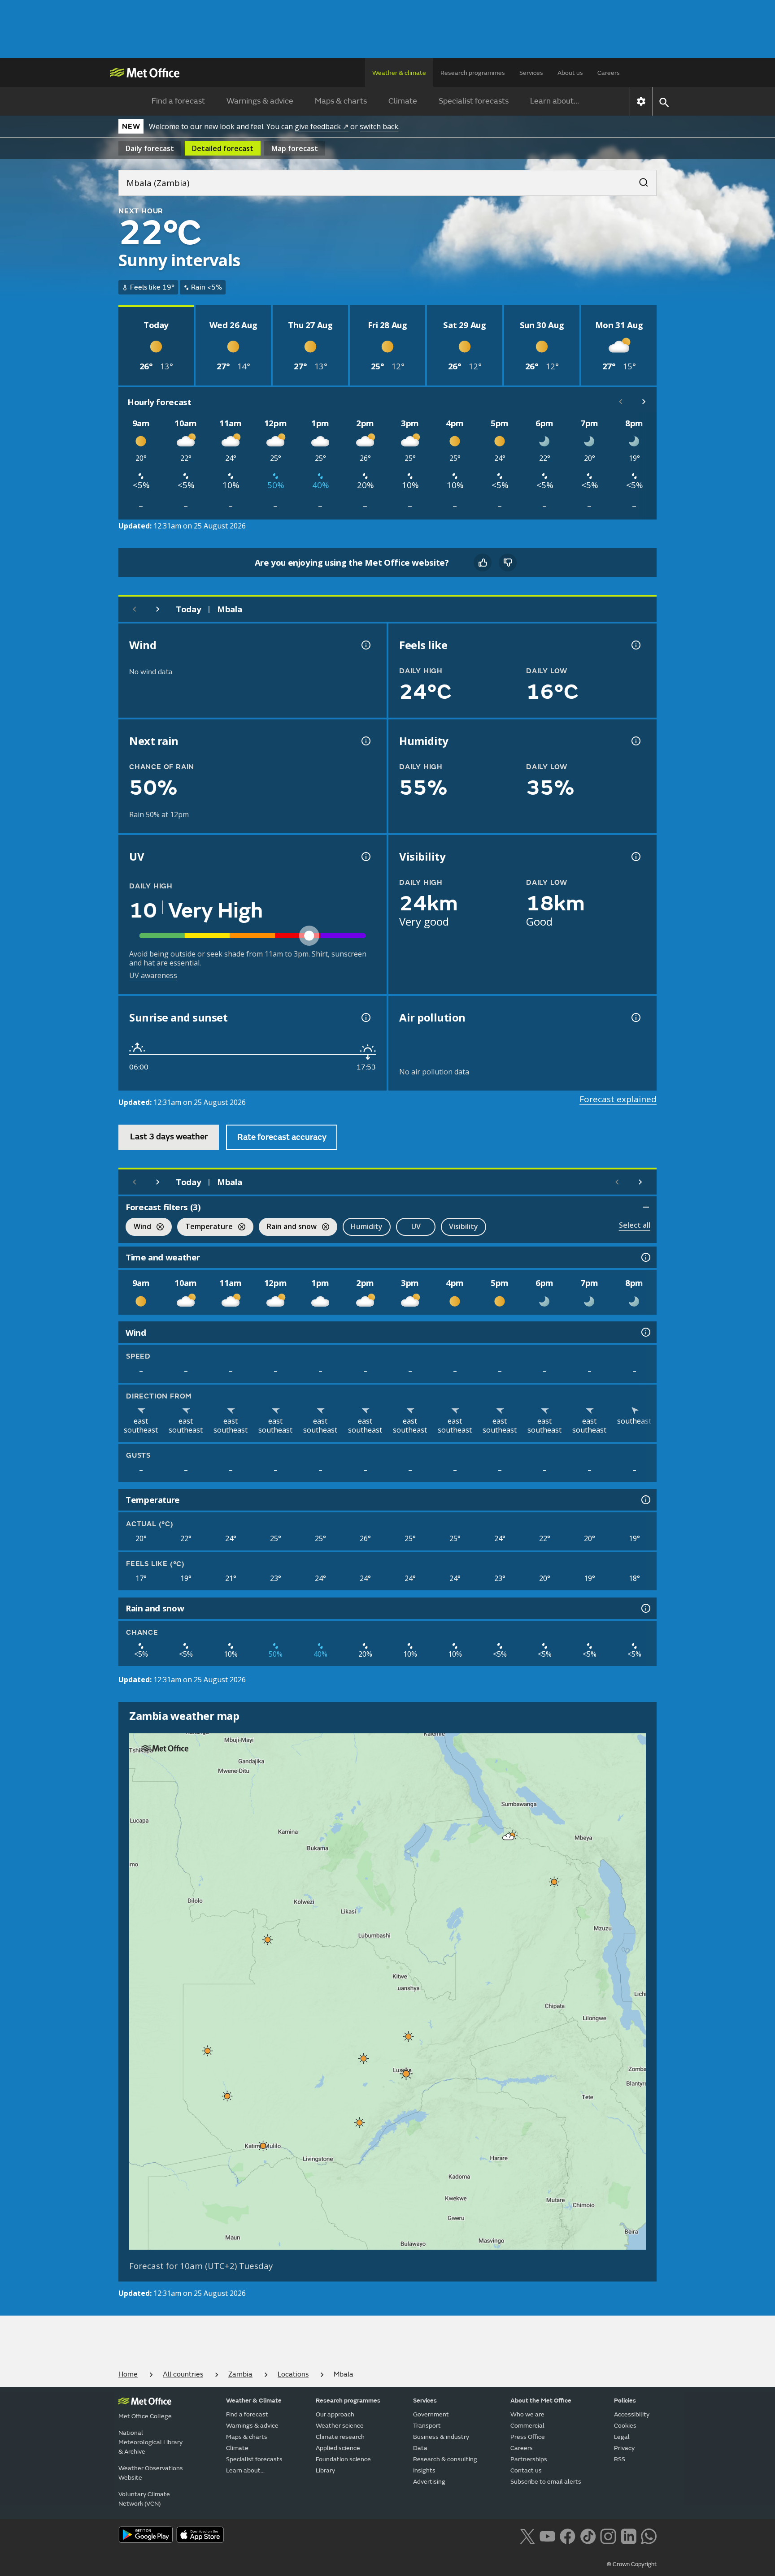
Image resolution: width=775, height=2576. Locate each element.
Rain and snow (288, 1227)
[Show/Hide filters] (646, 1207)
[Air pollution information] (635, 1017)
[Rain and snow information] (645, 1608)
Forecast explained (618, 1099)
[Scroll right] (644, 402)
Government (431, 2414)
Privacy (624, 2448)
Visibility (464, 1226)
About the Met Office (541, 2401)
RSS (620, 2459)
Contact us (526, 2470)
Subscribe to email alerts (546, 2482)
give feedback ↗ (322, 126)
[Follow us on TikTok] (588, 2536)
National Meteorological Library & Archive (150, 2442)
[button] (509, 1837)
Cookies (625, 2426)
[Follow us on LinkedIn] (629, 2536)
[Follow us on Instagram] (608, 2536)
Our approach (335, 2414)
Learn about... (555, 101)
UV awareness (153, 975)
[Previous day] (135, 609)
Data (420, 2448)
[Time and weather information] (645, 1257)
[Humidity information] (635, 741)
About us (570, 73)
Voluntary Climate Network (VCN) (144, 2499)
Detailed (223, 148)
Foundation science (343, 2459)
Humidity (367, 1226)
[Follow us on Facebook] (568, 2536)
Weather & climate (399, 73)
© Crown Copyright (632, 2564)
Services (531, 73)
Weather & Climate (254, 2401)
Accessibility (632, 2414)
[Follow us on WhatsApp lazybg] (649, 2536)
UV (416, 1226)
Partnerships (529, 2459)
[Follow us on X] (527, 2536)
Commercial (527, 2426)
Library (325, 2470)
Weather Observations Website (151, 2473)
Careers (609, 73)
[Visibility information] (635, 857)
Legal (622, 2437)
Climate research (340, 2437)
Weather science (340, 2426)
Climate (403, 101)
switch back (379, 126)
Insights (424, 2470)
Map (295, 148)
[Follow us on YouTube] (547, 2536)
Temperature (205, 1227)
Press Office (528, 2437)
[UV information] (365, 857)
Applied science (338, 2448)
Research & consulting (445, 2459)
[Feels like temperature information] (635, 645)
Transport (427, 2426)
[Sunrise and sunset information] (365, 1017)
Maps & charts (341, 101)
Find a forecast (178, 101)
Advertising (429, 2482)
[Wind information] (645, 1332)
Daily (150, 148)
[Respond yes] (483, 563)
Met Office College (145, 2416)
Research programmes (473, 73)
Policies (625, 2401)
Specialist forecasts (474, 101)
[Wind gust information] (365, 645)
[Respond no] (508, 563)
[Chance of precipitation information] (365, 741)
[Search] (639, 180)
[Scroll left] (621, 402)
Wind (138, 1227)
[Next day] (158, 609)
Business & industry (441, 2437)
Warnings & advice (260, 101)
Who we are (527, 2414)
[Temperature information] (645, 1500)
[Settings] (641, 101)
